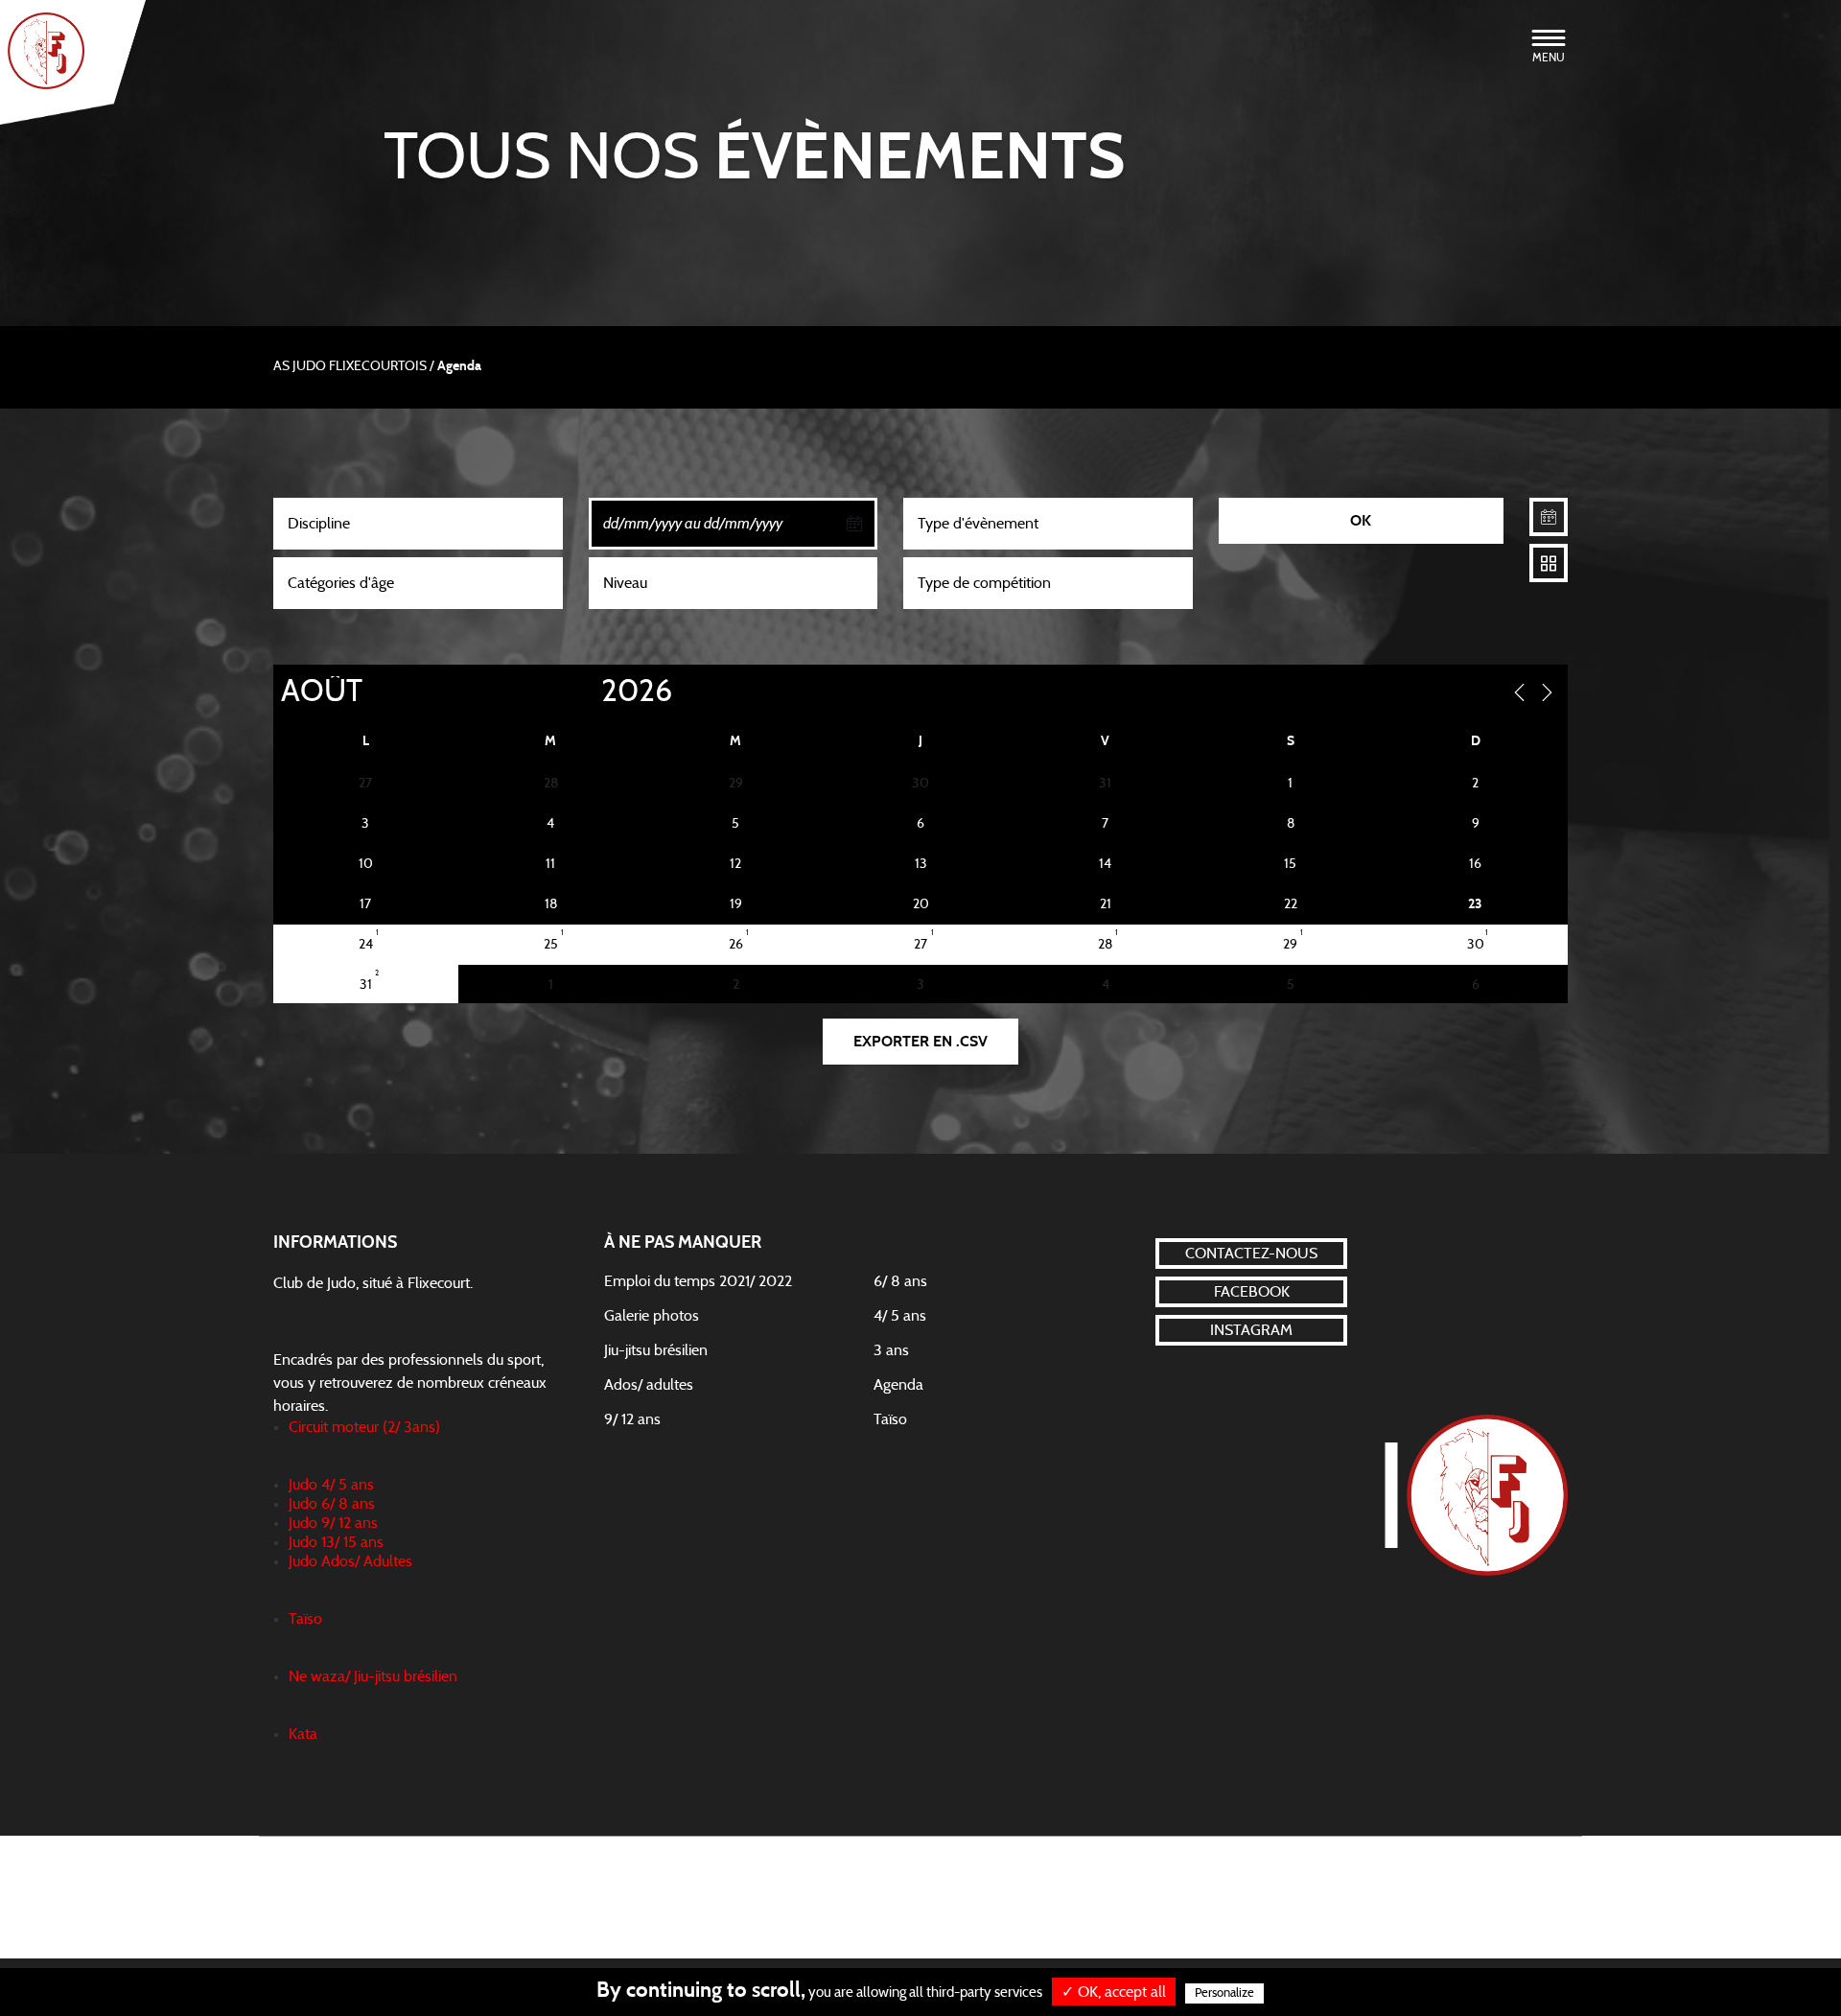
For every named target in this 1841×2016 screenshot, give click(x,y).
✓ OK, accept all (1114, 1992)
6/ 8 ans (900, 1281)
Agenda (898, 1385)
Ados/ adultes (649, 1385)
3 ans (891, 1350)
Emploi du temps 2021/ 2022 (698, 1281)
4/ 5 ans (900, 1316)
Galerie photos (652, 1316)
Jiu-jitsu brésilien (656, 1350)
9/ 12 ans (632, 1419)
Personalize (1224, 1993)
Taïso (890, 1419)
